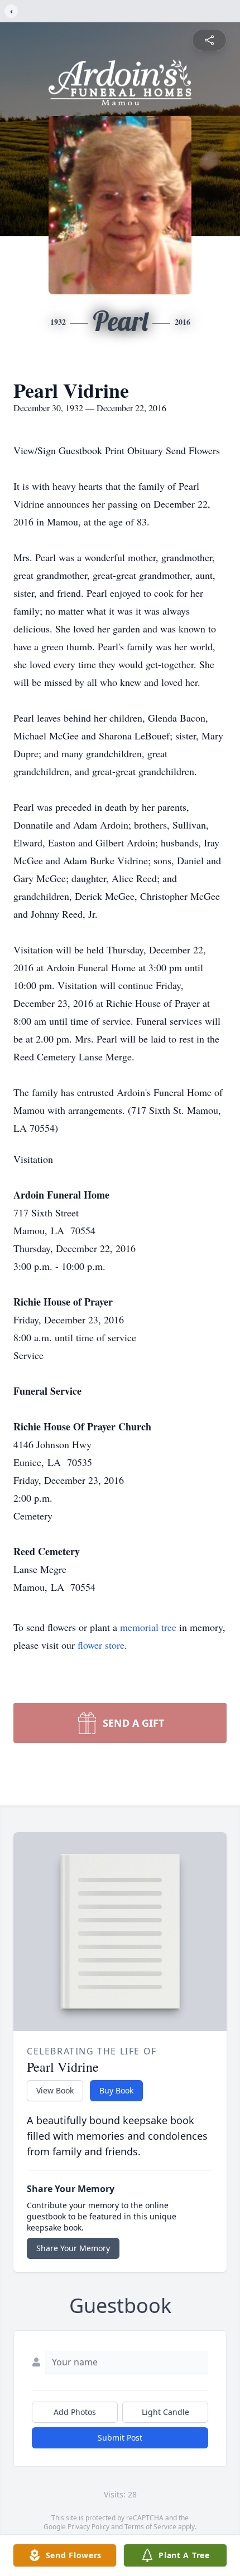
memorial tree (148, 1627)
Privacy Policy (88, 2527)
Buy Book (116, 2090)
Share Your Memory (73, 2248)
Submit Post (120, 2438)
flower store (101, 1645)
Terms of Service (150, 2527)
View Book (55, 2090)
